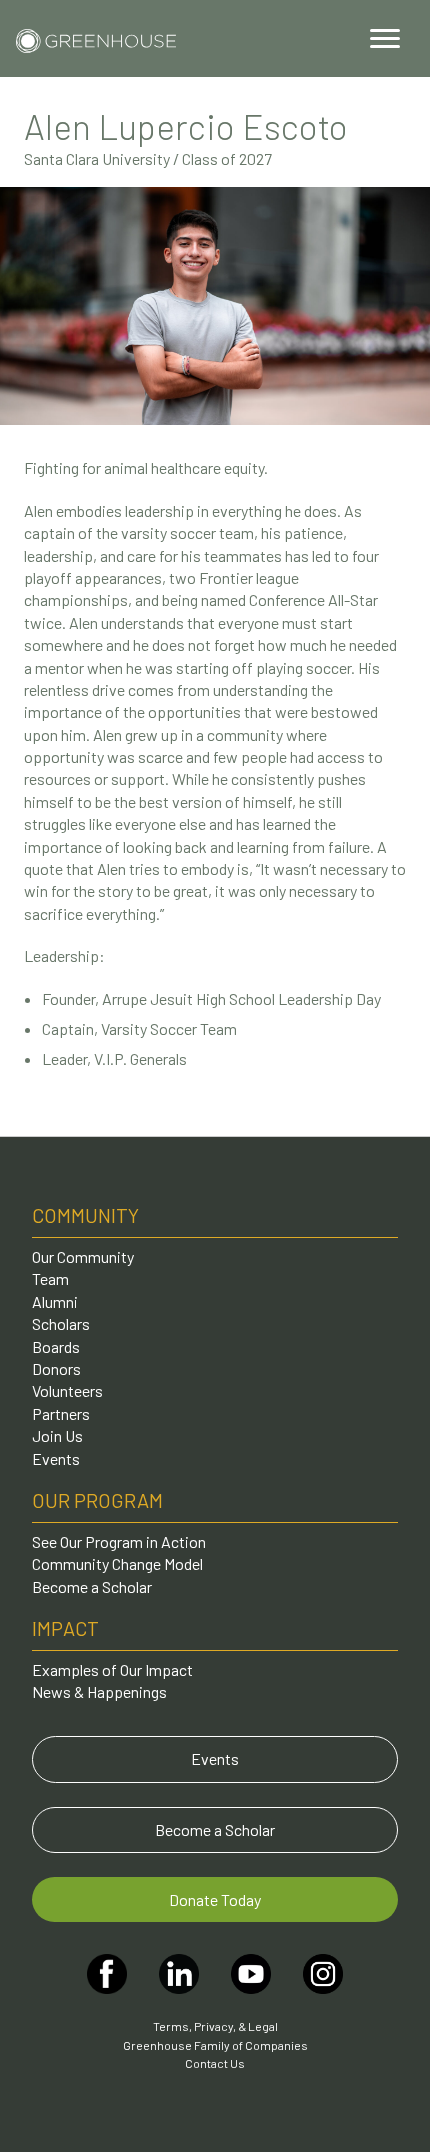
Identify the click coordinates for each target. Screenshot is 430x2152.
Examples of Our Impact (112, 1669)
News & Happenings (99, 1691)
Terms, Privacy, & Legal (215, 2026)
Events (56, 1458)
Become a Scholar (92, 1586)
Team (50, 1278)
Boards (56, 1346)
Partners (61, 1413)
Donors (56, 1368)
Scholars (61, 1323)
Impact (65, 1628)
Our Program (97, 1500)
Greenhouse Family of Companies (215, 2045)
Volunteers (67, 1390)
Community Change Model (117, 1563)
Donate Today (215, 1899)
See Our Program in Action (119, 1541)
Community (85, 1215)
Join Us (57, 1435)
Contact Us (215, 2063)
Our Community (83, 1256)
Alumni (55, 1301)
